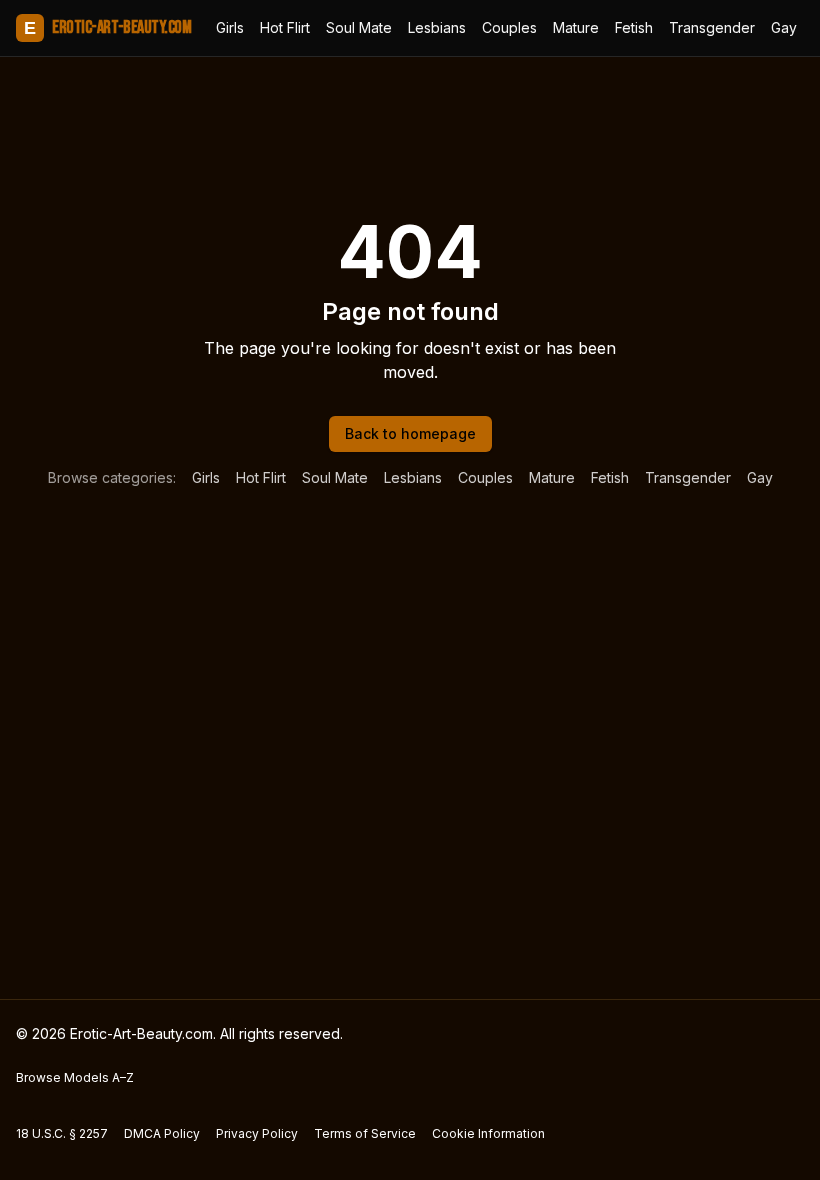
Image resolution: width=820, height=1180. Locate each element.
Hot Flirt (285, 27)
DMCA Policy (162, 1133)
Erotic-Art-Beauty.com (107, 27)
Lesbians (437, 27)
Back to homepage (410, 433)
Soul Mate (359, 27)
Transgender (712, 27)
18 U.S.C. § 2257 (62, 1133)
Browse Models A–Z (75, 1077)
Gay (784, 27)
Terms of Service (365, 1133)
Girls (230, 27)
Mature (576, 27)
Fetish (634, 27)
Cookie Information (488, 1133)
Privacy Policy (257, 1133)
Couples (509, 27)
